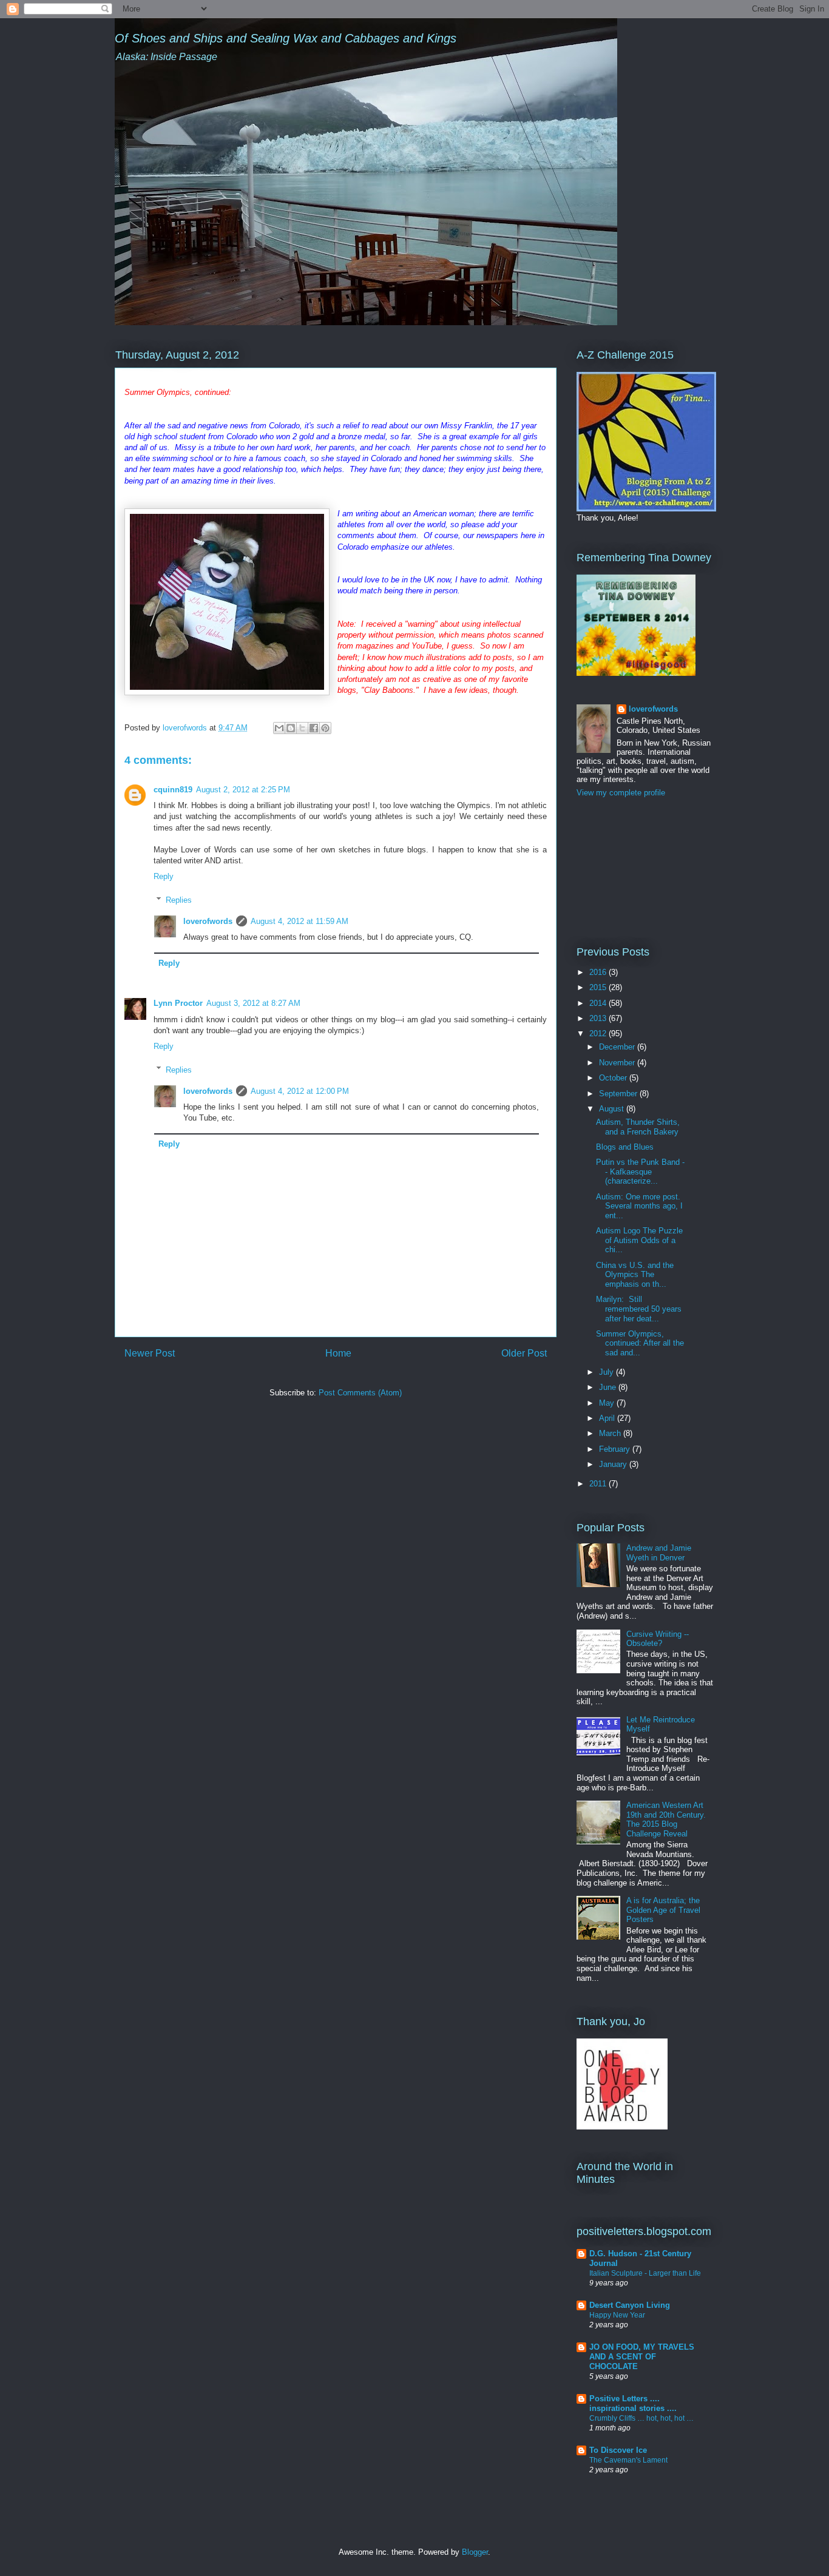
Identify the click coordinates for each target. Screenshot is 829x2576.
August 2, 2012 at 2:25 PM (243, 790)
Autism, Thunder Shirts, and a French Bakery (638, 1127)
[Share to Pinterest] (325, 728)
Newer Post (150, 1353)
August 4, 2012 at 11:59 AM (299, 921)
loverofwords (208, 921)
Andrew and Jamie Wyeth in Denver (659, 1553)
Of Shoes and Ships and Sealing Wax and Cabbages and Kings (286, 38)
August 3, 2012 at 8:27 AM (253, 1003)
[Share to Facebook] (314, 728)
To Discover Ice (618, 2450)
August (613, 1109)
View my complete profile (621, 793)
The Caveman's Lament (628, 2460)
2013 (599, 1018)
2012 (599, 1033)
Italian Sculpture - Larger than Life (645, 2273)
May (608, 1403)
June (609, 1387)
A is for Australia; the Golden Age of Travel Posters (663, 1910)
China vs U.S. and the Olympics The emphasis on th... (635, 1275)
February (616, 1449)
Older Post (524, 1353)
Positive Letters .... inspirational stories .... (633, 2403)
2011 (599, 1484)
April (608, 1418)
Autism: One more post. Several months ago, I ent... (639, 1206)
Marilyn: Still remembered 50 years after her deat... (639, 1309)
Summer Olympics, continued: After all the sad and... (640, 1343)
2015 (599, 987)
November (618, 1063)
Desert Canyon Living (630, 2305)
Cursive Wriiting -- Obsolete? (658, 1639)
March (611, 1433)
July (607, 1372)
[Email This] (279, 728)
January (614, 1464)
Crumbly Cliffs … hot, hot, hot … (641, 2418)
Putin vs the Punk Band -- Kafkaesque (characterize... (640, 1172)
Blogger (475, 2552)
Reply (164, 876)
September (619, 1094)
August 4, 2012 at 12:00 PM (300, 1091)
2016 (599, 972)
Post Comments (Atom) (360, 1393)
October (614, 1078)
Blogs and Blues (625, 1147)
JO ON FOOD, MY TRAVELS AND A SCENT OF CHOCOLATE (642, 2357)
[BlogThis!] (291, 728)
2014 (599, 1003)
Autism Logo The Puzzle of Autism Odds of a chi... (639, 1240)
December (618, 1047)
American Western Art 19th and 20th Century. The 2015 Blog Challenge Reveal (666, 1819)
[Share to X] (302, 728)
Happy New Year (617, 2315)
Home (338, 1353)
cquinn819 (173, 790)
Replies (179, 900)
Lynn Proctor (178, 1003)
